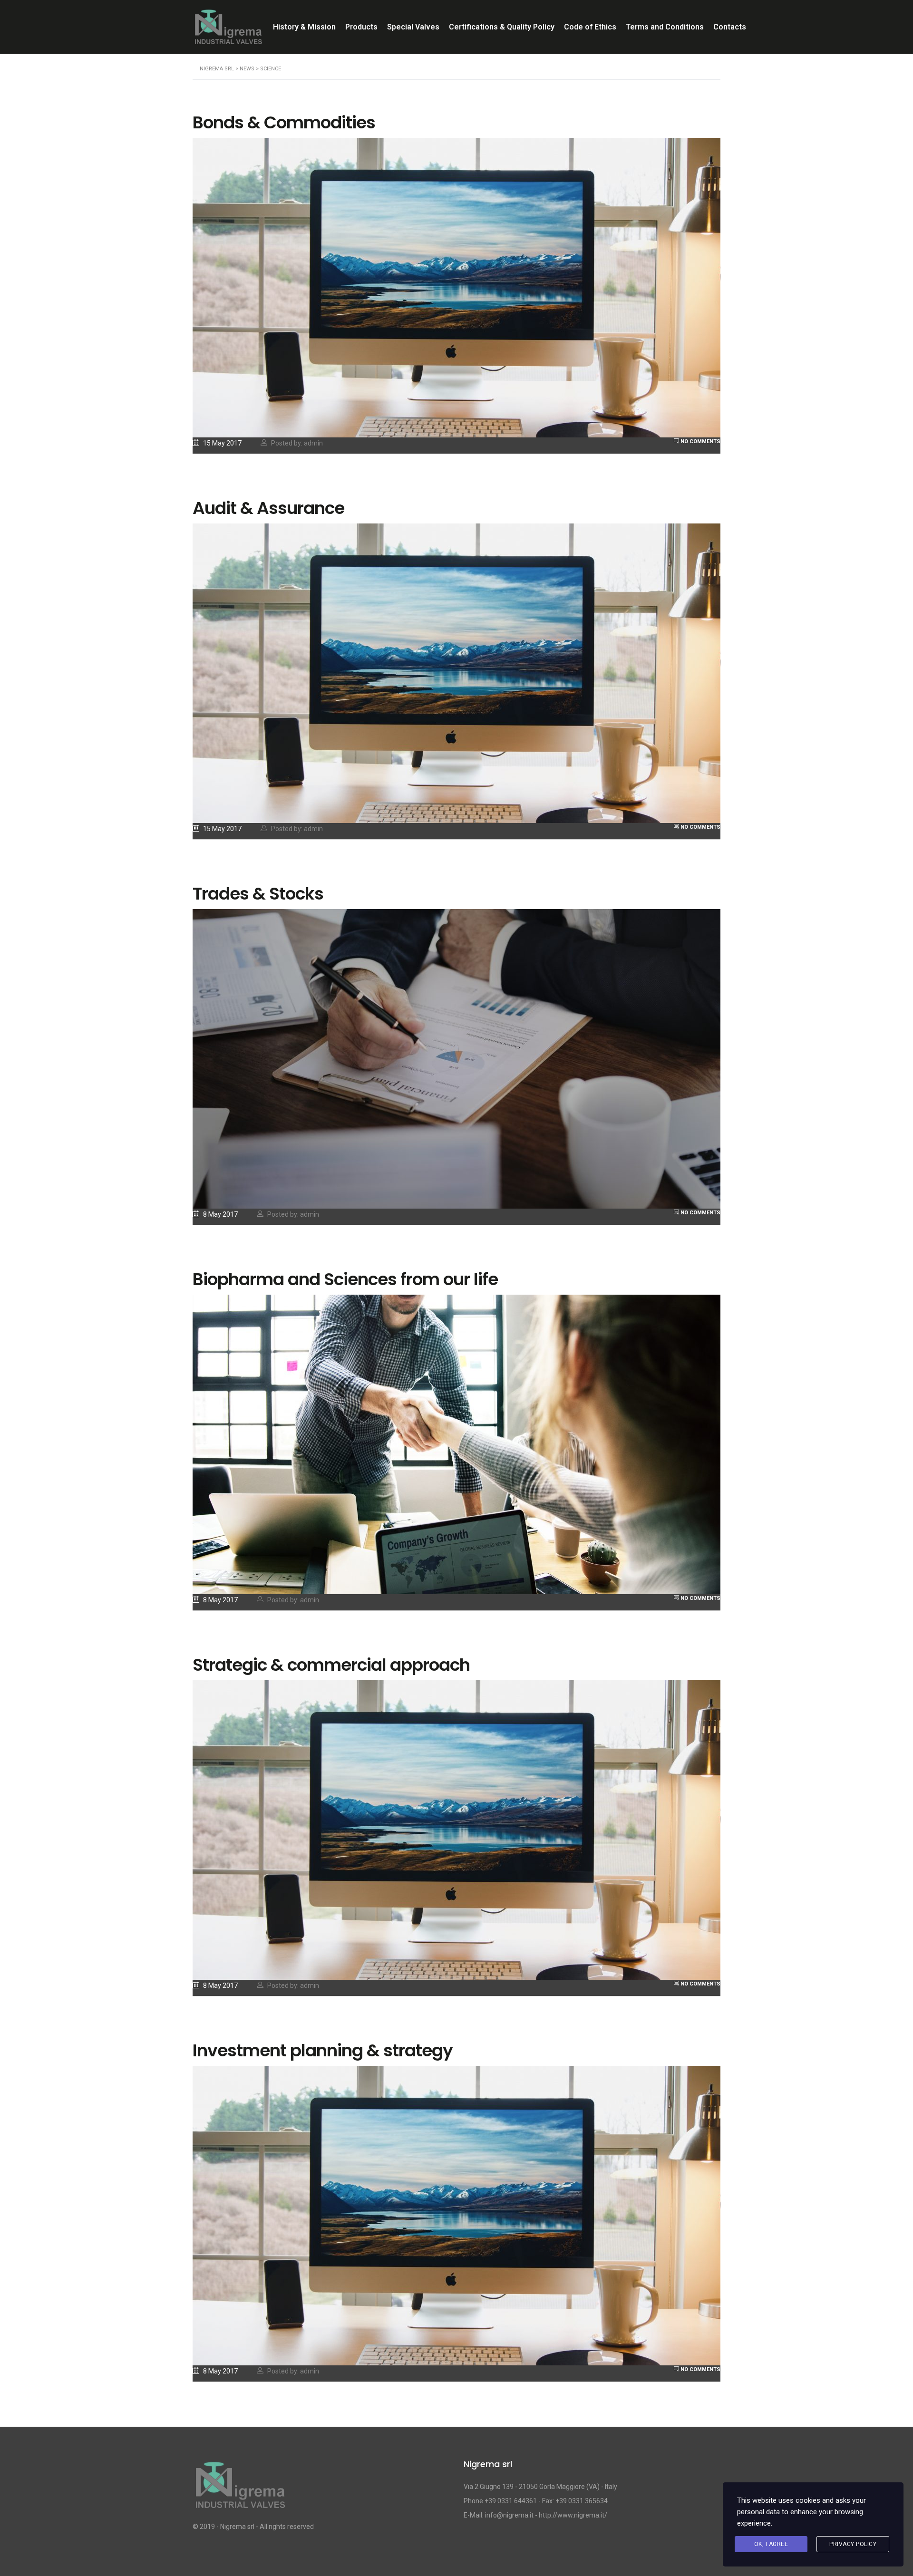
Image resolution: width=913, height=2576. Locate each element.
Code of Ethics (590, 27)
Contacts (730, 27)
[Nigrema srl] (240, 2489)
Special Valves (413, 27)
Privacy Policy (853, 2544)
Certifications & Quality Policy (502, 27)
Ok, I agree (771, 2544)
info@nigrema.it (509, 2515)
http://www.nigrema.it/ (573, 2515)
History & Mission (304, 27)
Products (361, 27)
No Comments (700, 441)
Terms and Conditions (665, 27)
